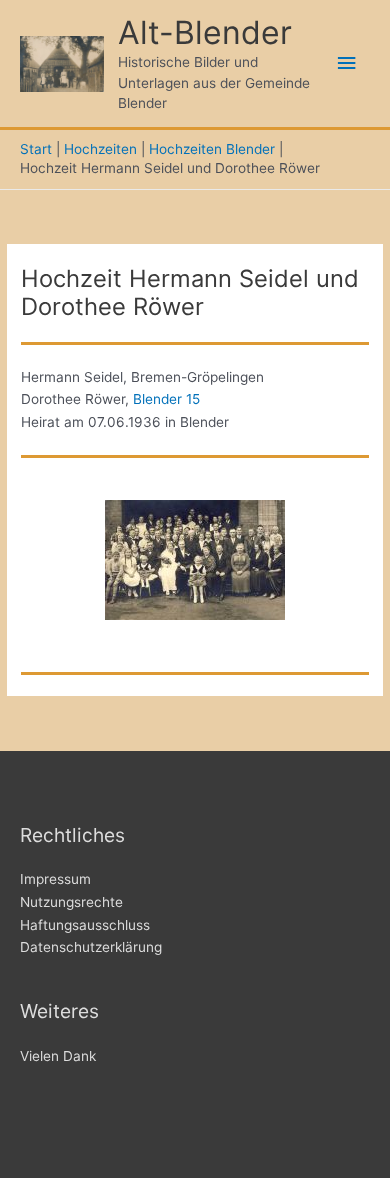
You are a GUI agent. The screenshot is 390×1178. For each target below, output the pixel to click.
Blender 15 (166, 399)
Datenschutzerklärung (91, 947)
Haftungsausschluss (85, 925)
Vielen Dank (58, 1056)
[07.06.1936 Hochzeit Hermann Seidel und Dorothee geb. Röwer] (195, 560)
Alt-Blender (205, 32)
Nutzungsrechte (71, 902)
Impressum (55, 879)
